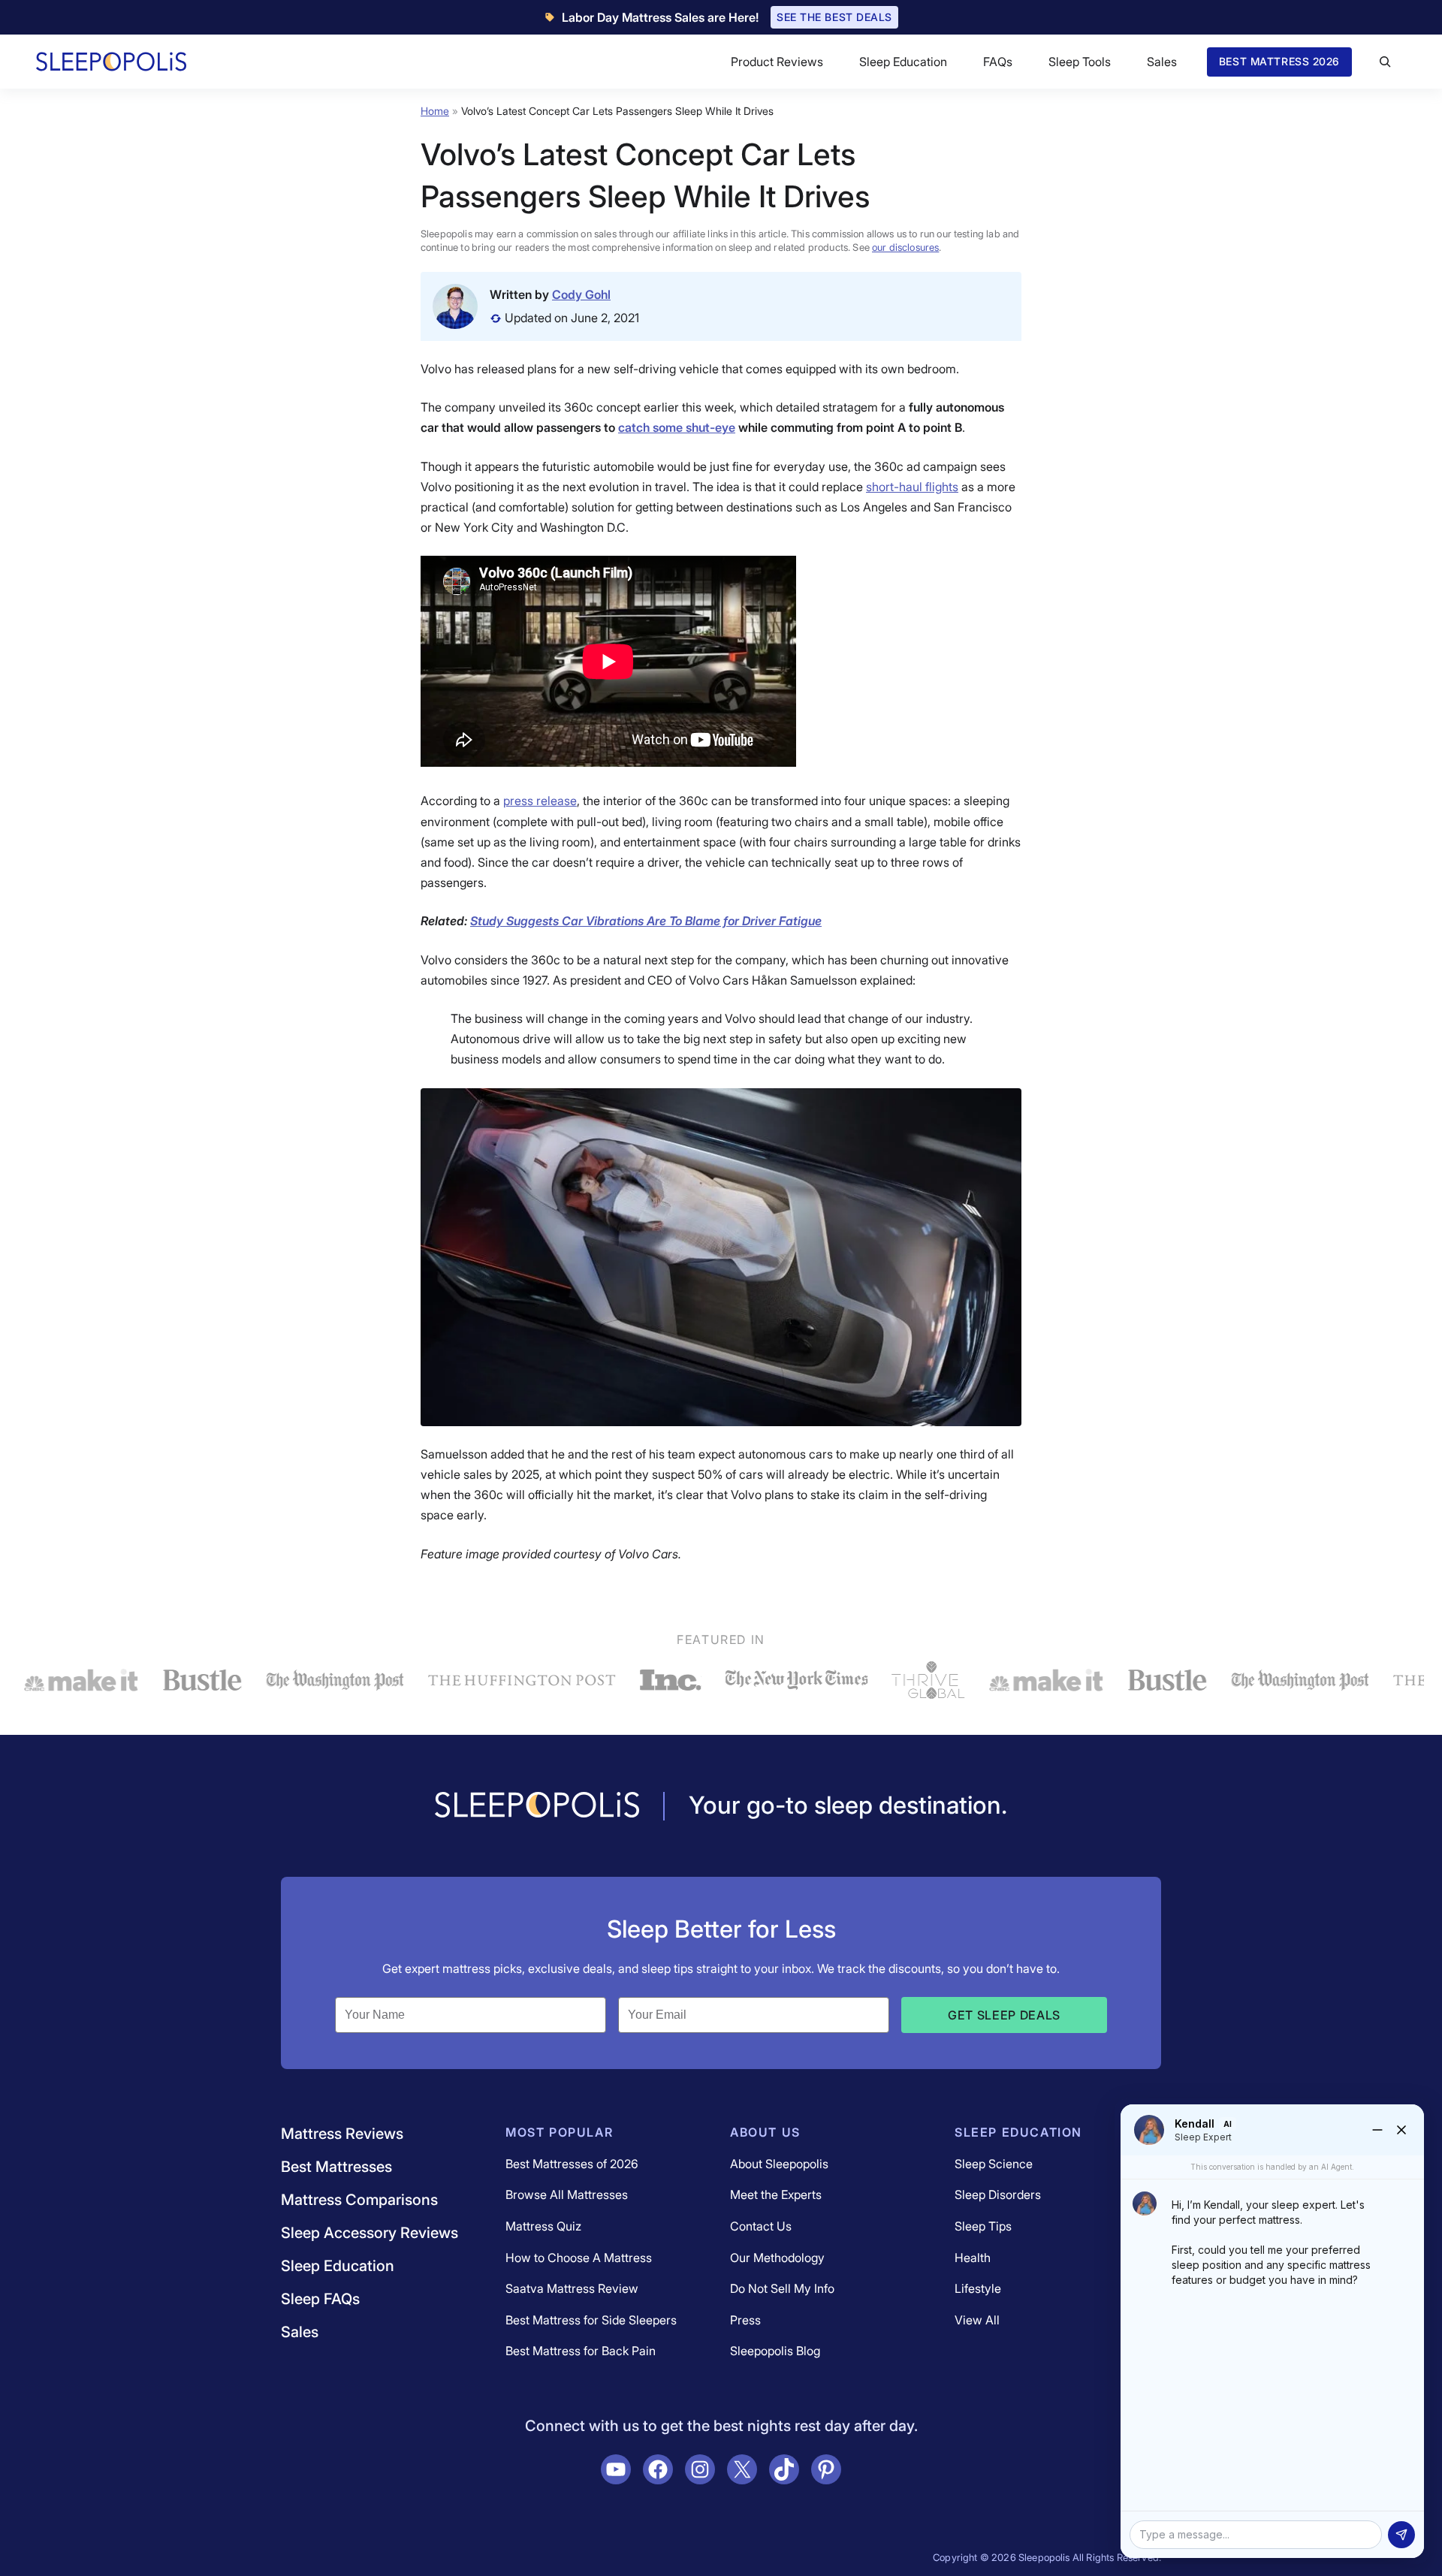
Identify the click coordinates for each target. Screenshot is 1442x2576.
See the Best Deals (834, 17)
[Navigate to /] (537, 1806)
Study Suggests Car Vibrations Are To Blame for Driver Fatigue (646, 921)
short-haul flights (912, 487)
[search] (1385, 62)
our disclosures (905, 247)
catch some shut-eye (677, 427)
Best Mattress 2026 (1279, 61)
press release (540, 801)
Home (435, 111)
